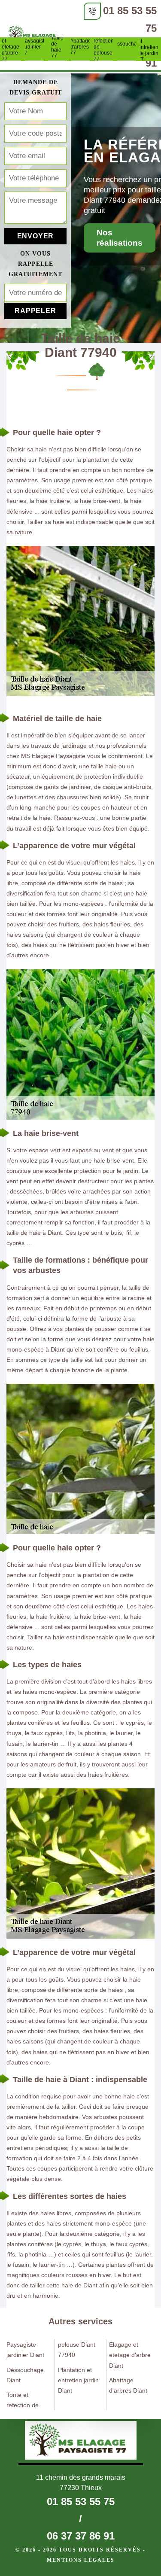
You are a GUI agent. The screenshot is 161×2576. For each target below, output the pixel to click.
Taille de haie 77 (57, 47)
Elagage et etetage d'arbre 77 (12, 47)
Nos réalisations (120, 238)
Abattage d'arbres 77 (81, 47)
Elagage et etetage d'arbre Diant (130, 2355)
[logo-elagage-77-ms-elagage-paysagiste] (34, 36)
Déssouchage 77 (127, 47)
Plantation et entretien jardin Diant (78, 2380)
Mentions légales (81, 2560)
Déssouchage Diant (25, 2375)
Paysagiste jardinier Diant (25, 2350)
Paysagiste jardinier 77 (35, 47)
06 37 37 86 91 (81, 2536)
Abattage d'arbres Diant (128, 2385)
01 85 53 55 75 (81, 2501)
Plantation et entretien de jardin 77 (149, 47)
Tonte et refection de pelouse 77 (103, 47)
